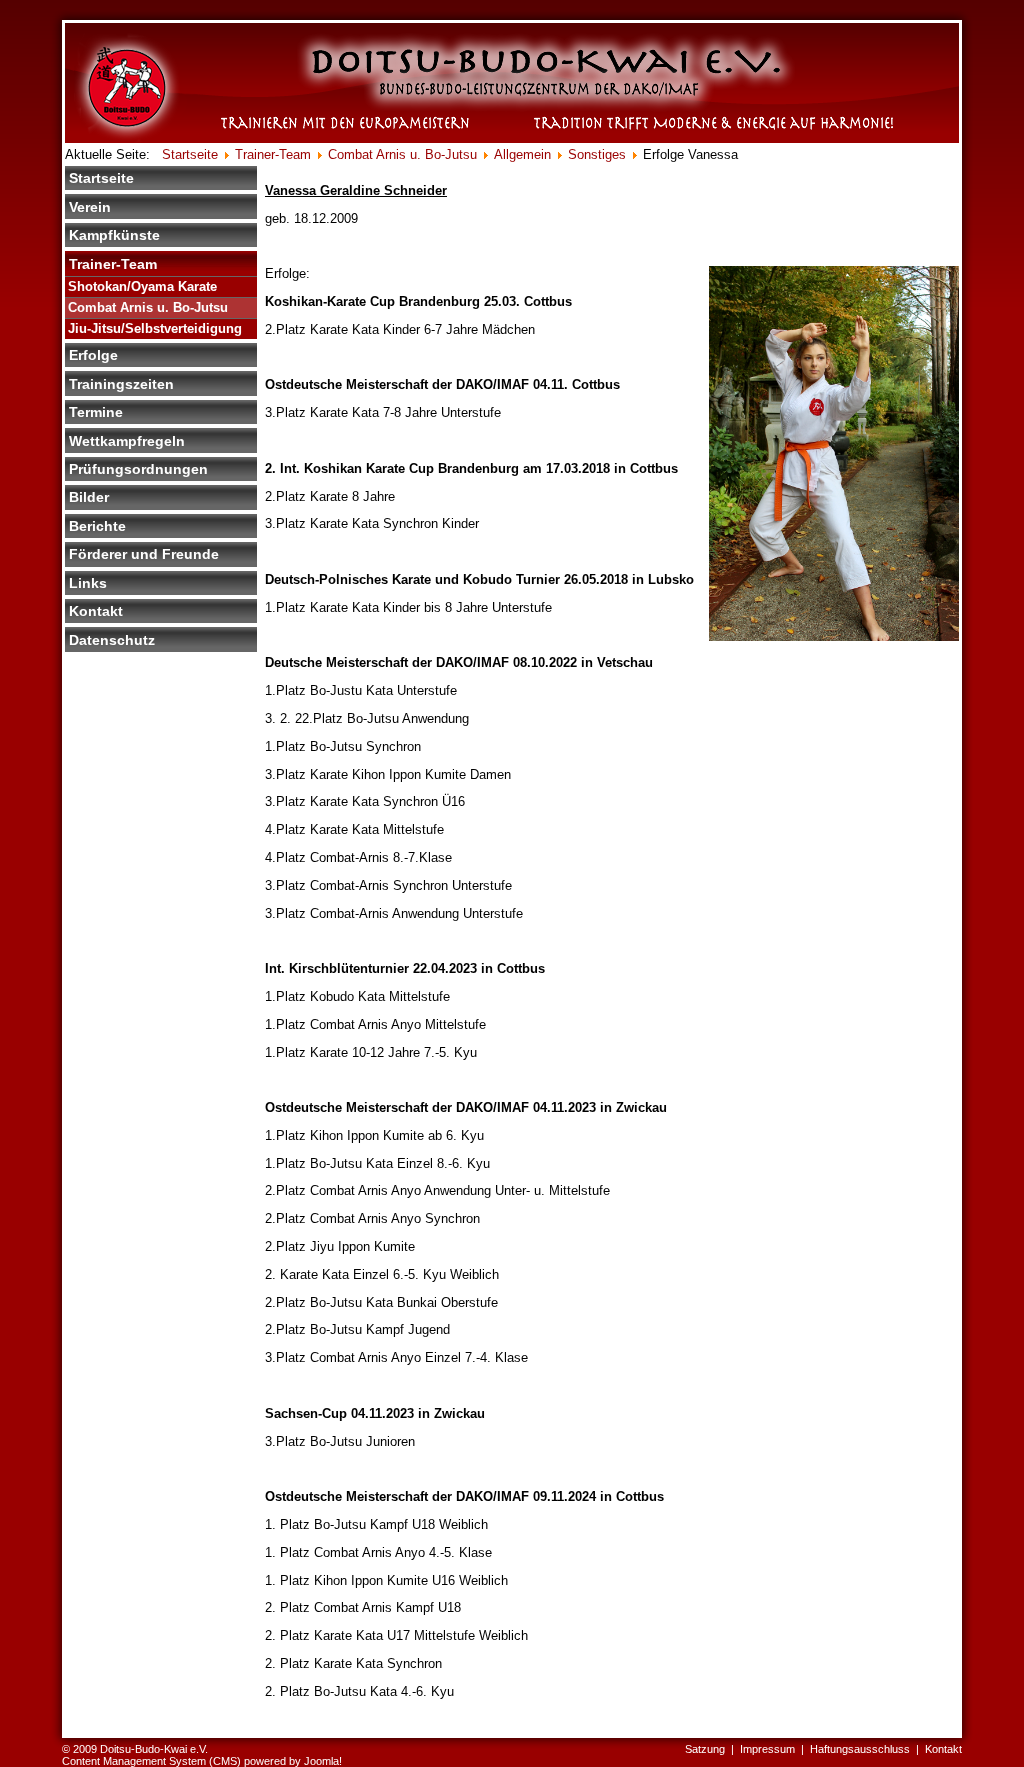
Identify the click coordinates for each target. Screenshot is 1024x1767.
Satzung (705, 1749)
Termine (96, 412)
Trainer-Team (113, 264)
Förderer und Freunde (144, 554)
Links (88, 583)
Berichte (97, 526)
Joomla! (323, 1761)
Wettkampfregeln (127, 441)
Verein (90, 207)
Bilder (89, 497)
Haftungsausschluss (860, 1749)
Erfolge (93, 355)
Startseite (101, 178)
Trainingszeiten (121, 384)
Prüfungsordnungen (138, 469)
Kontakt (96, 611)
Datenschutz (112, 640)
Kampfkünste (114, 235)
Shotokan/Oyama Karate (142, 286)
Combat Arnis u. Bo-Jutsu (148, 307)
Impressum (767, 1749)
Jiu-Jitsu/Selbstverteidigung (155, 328)
